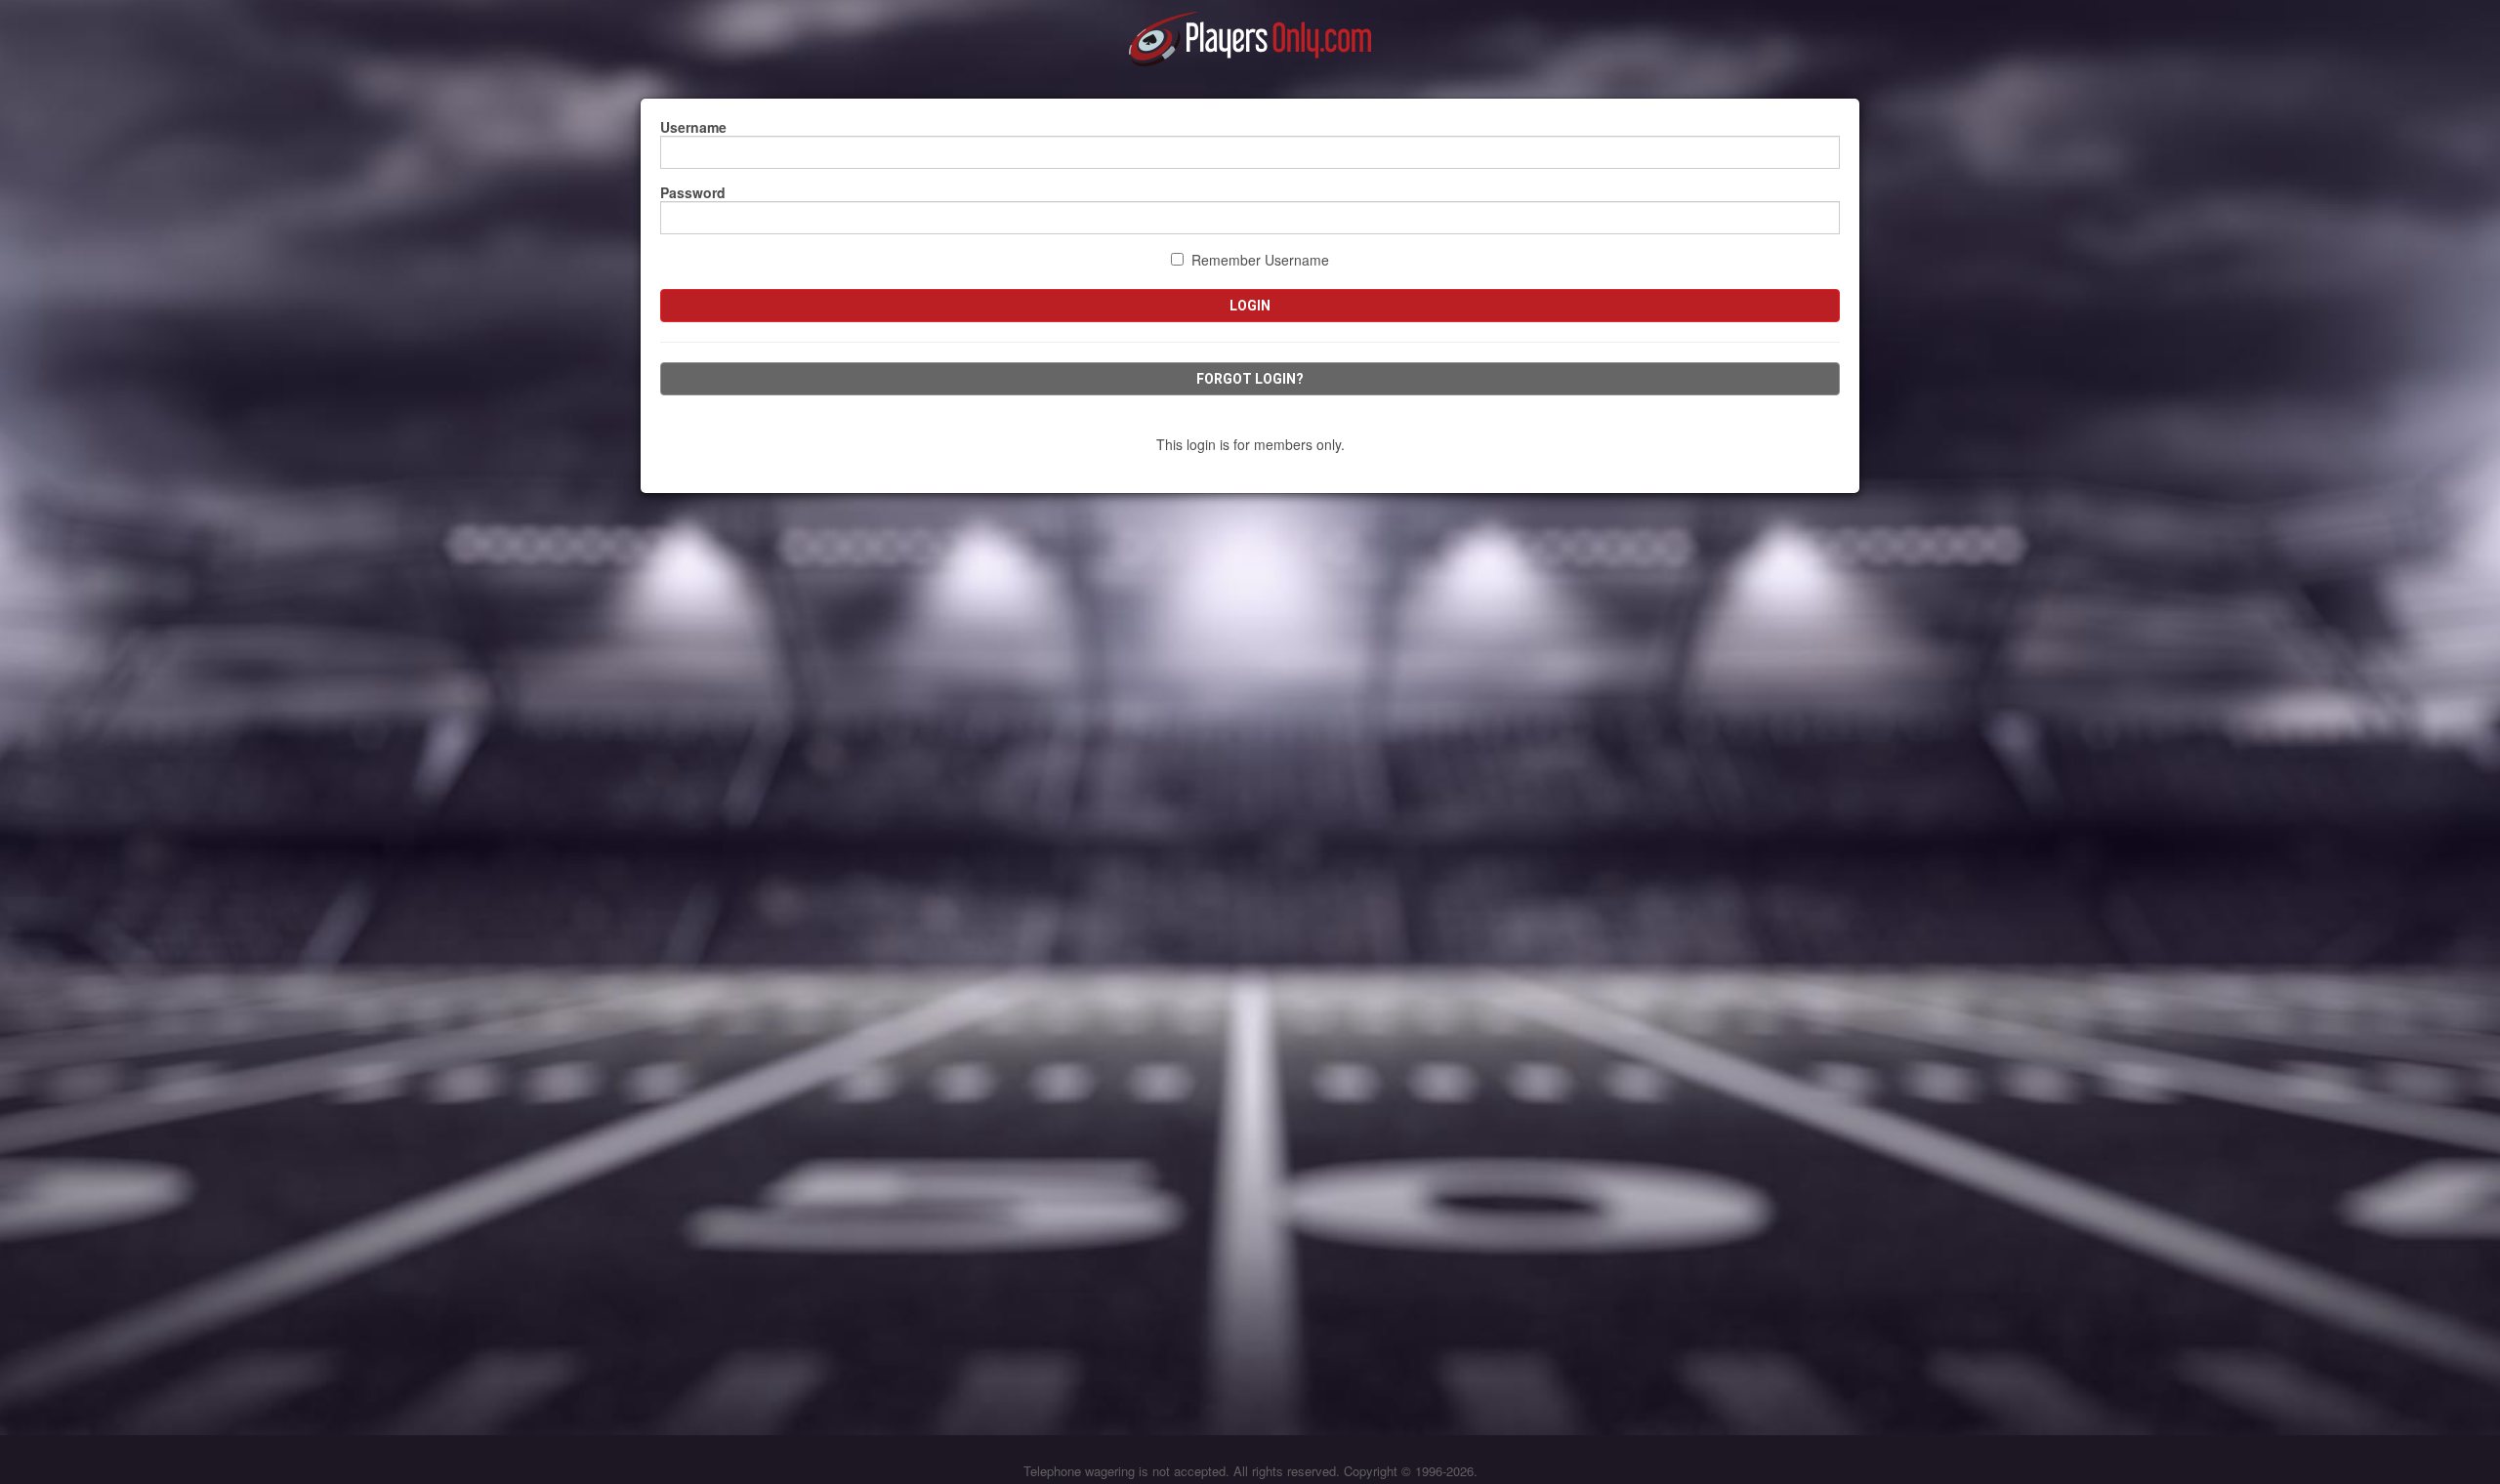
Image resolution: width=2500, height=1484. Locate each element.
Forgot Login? (1250, 379)
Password (693, 192)
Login (1250, 306)
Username (693, 127)
